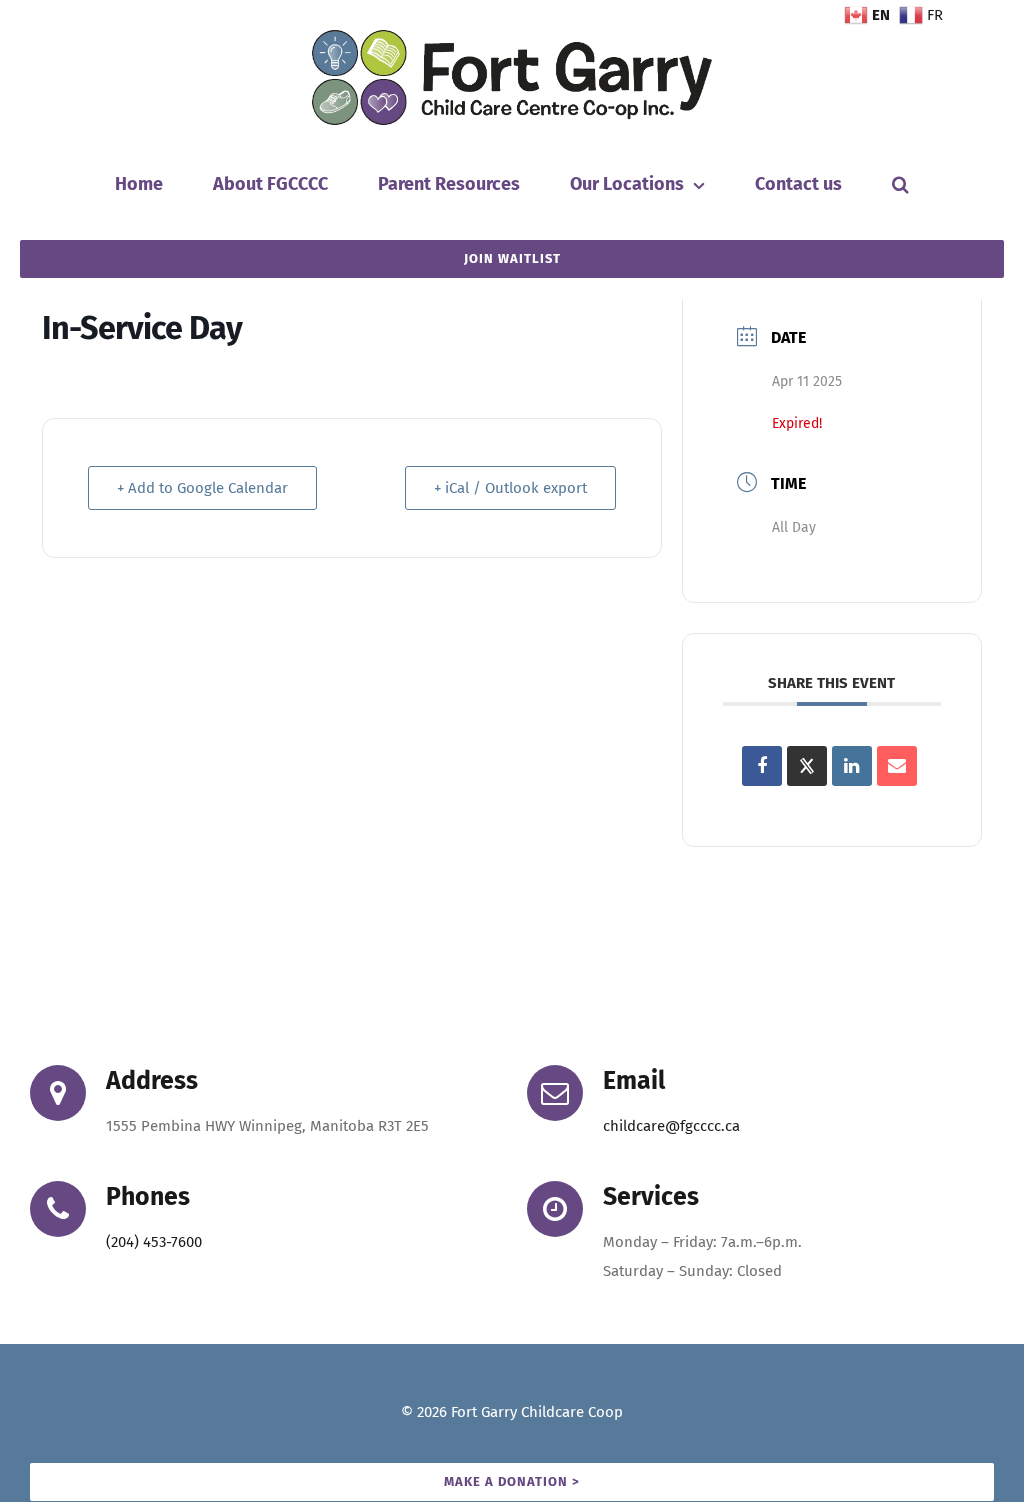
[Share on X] (807, 766)
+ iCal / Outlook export (510, 488)
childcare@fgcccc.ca (671, 1126)
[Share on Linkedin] (852, 766)
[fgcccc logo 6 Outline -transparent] (512, 37)
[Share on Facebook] (762, 766)
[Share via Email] (897, 766)
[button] (900, 184)
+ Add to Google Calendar (202, 488)
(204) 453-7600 (154, 1242)
